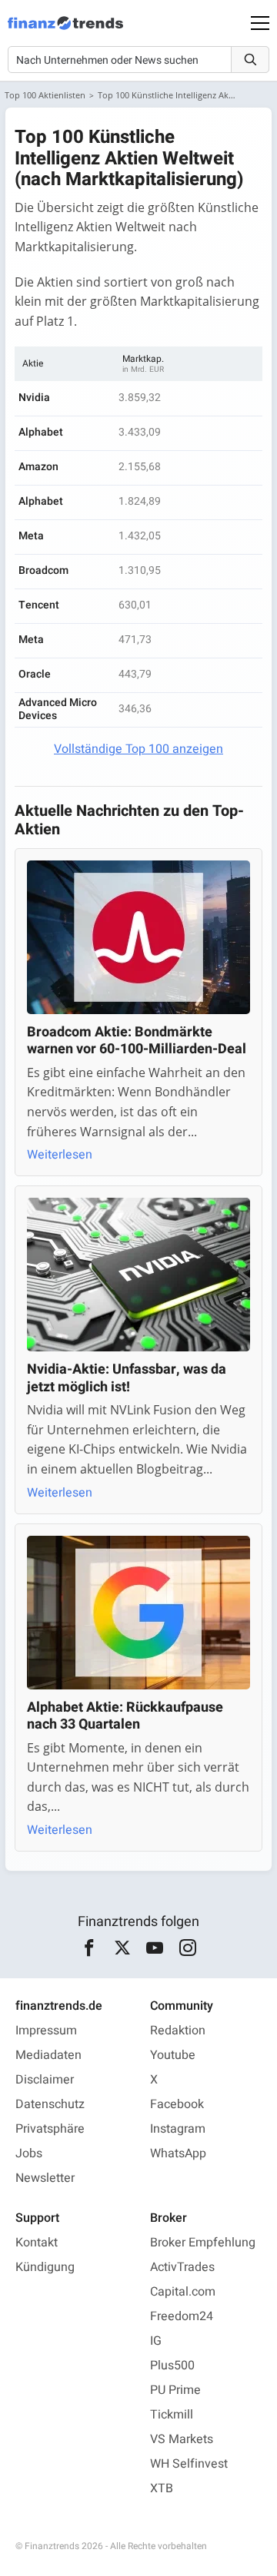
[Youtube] (155, 1948)
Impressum (46, 2031)
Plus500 (172, 2365)
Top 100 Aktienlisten (45, 95)
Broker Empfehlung (203, 2243)
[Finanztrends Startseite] (65, 31)
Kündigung (45, 2267)
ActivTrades (182, 2267)
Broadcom (43, 570)
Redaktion (178, 2031)
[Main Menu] (260, 23)
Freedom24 (182, 2316)
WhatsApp (178, 2153)
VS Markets (182, 2439)
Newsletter (45, 2178)
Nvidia (34, 398)
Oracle (35, 674)
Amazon (38, 467)
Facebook (177, 2104)
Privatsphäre (50, 2129)
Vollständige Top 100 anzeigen (138, 749)
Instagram (178, 2129)
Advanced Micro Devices (58, 709)
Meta (31, 536)
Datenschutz (50, 2104)
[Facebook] (90, 1948)
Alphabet (41, 432)
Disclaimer (45, 2080)
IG (156, 2341)
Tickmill (172, 2415)
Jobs (29, 2153)
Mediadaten (48, 2055)
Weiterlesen (60, 1155)
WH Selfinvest (189, 2464)
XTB (162, 2488)
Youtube (173, 2055)
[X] (122, 1948)
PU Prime (175, 2390)
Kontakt (37, 2243)
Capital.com (183, 2292)
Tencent (39, 605)
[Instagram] (187, 1948)
